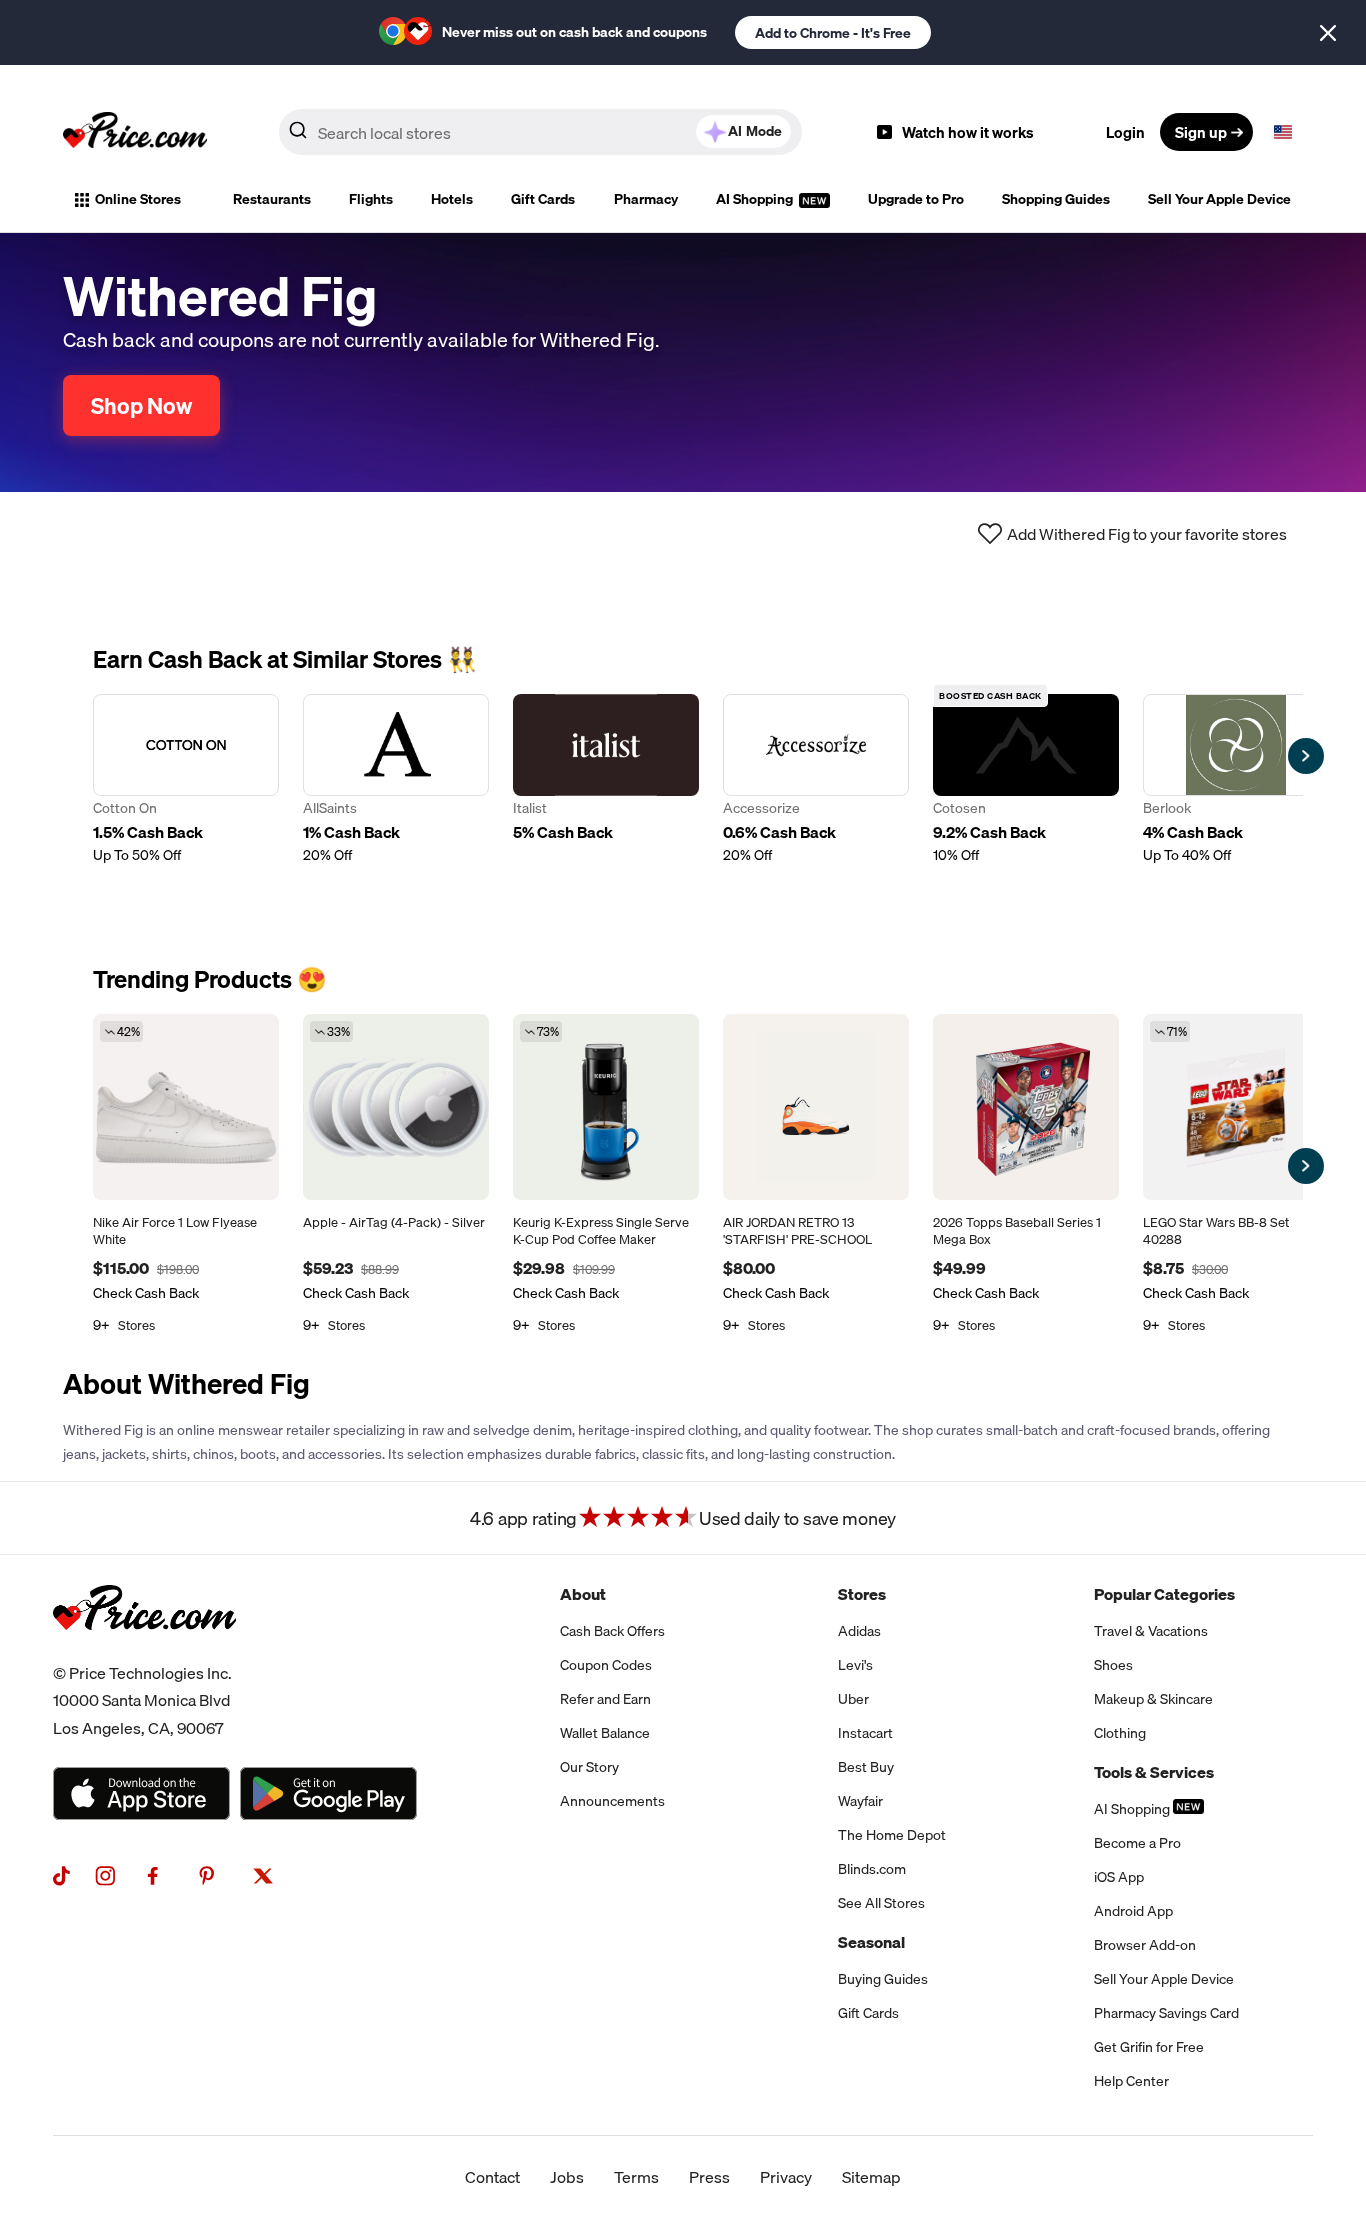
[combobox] (540, 132)
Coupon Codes (606, 1665)
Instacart (865, 1733)
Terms (636, 2177)
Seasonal (871, 1942)
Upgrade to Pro (916, 199)
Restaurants (272, 199)
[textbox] (1283, 132)
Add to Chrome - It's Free (833, 33)
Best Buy (866, 1767)
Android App (1133, 1911)
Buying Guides (883, 1979)
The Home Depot (892, 1835)
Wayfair (860, 1801)
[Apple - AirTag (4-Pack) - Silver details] (396, 1107)
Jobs (567, 2177)
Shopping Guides (1056, 199)
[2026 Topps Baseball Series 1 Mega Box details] (1026, 1107)
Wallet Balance (605, 1733)
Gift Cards (543, 199)
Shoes (1113, 1665)
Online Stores (138, 199)
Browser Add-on (1145, 1945)
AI (755, 131)
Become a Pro (1137, 1843)
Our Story (589, 1767)
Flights (371, 199)
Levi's (855, 1665)
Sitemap (871, 2177)
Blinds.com (872, 1869)
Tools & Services (1154, 1772)
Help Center (1131, 2081)
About (583, 1594)
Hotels (452, 199)
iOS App (1119, 1877)
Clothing (1120, 1733)
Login (1125, 132)
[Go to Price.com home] (135, 132)
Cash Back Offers (612, 1631)
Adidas (859, 1631)
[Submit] (298, 136)
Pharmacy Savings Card (1166, 2013)
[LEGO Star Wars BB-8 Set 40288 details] (1236, 1107)
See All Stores (881, 1903)
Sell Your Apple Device (1219, 199)
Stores (862, 1594)
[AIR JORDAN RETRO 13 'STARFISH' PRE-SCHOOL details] (816, 1107)
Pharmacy (646, 199)
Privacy (786, 2177)
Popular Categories (1164, 1594)
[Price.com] (144, 1652)
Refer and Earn (605, 1699)
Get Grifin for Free (1149, 2047)
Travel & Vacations (1151, 1631)
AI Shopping (756, 199)
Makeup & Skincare (1153, 1699)
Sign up (1201, 132)
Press (709, 2177)
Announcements (612, 1801)
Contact (492, 2177)
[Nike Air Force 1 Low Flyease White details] (186, 1107)
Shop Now (141, 405)
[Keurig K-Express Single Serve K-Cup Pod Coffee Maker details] (606, 1107)
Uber (853, 1699)
